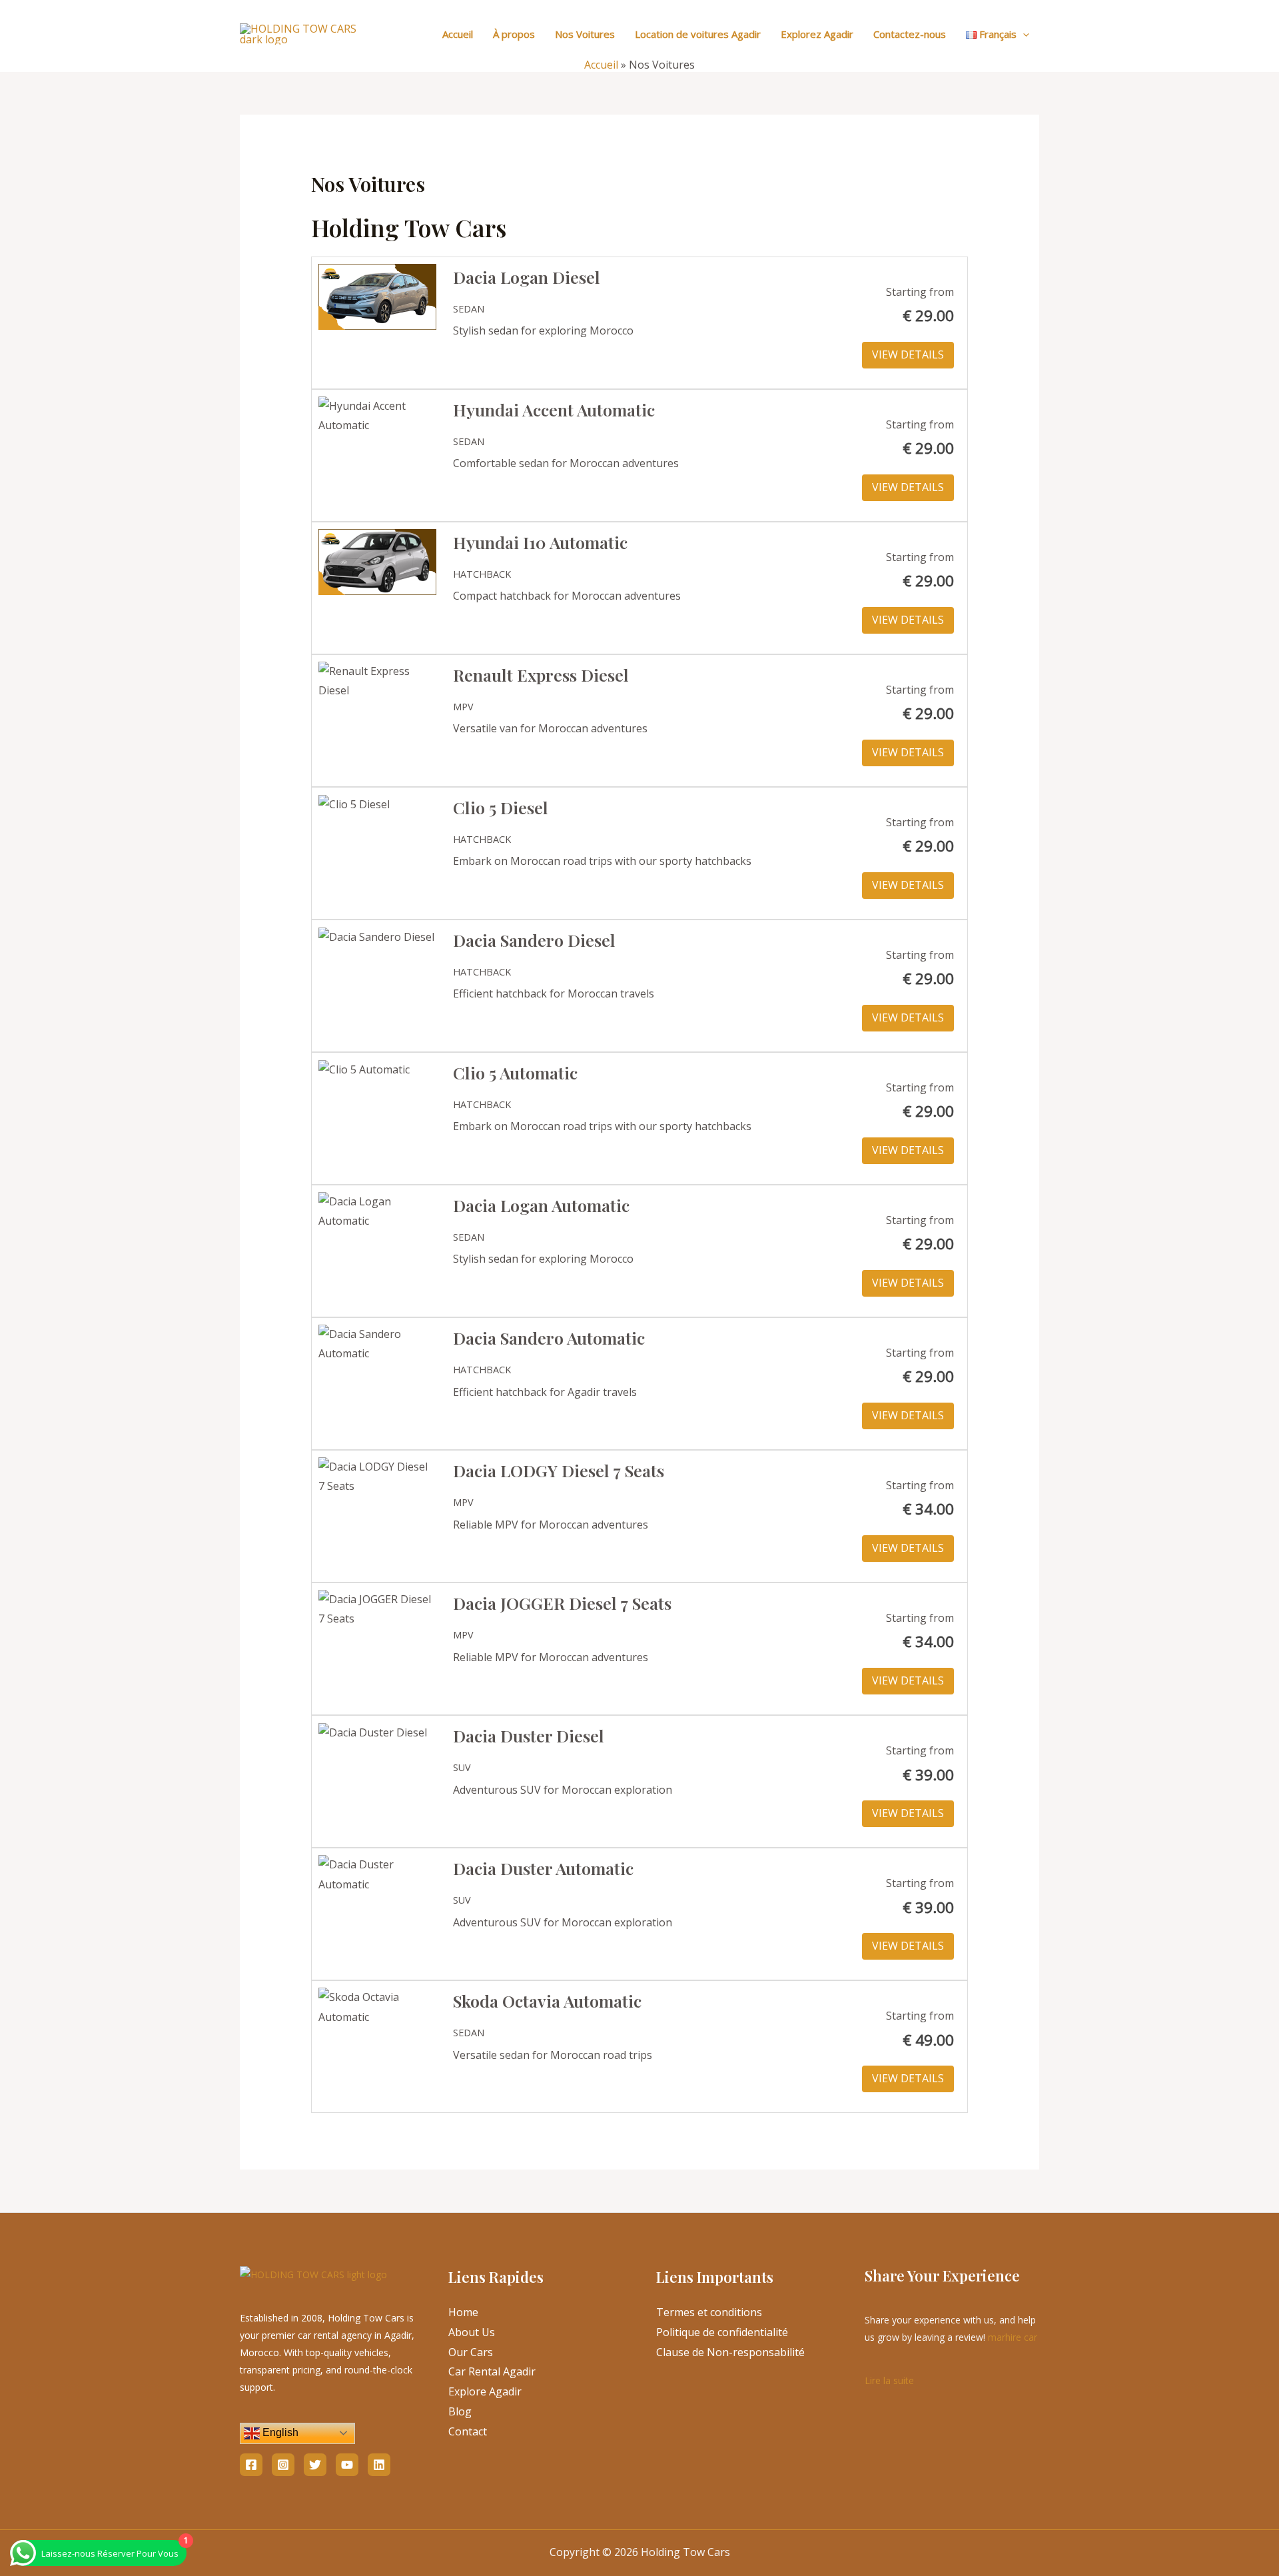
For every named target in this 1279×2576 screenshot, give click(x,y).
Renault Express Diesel (541, 675)
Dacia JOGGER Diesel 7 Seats (562, 1603)
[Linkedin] (379, 2465)
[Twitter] (315, 2465)
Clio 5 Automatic (515, 1072)
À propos (514, 34)
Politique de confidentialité (722, 2332)
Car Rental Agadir (492, 2371)
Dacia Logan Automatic (541, 1205)
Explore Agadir (485, 2391)
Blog (460, 2411)
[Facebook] (251, 2465)
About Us (472, 2332)
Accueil (458, 34)
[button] (1023, 34)
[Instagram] (283, 2465)
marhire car (1013, 2337)
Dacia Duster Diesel (529, 1735)
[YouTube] (347, 2465)
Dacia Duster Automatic (543, 1868)
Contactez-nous (910, 34)
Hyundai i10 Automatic (540, 542)
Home (463, 2312)
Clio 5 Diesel (501, 807)
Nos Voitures (585, 34)
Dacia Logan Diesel (527, 277)
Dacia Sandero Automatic (549, 1338)
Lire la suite (889, 2379)
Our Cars (471, 2352)
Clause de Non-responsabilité (730, 2352)
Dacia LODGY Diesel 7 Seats (559, 1470)
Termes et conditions (709, 2312)
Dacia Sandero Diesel (534, 940)
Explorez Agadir (817, 34)
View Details (908, 354)
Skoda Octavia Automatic (547, 2001)
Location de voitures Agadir (698, 34)
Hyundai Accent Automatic (554, 409)
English (279, 2432)
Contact (468, 2431)
